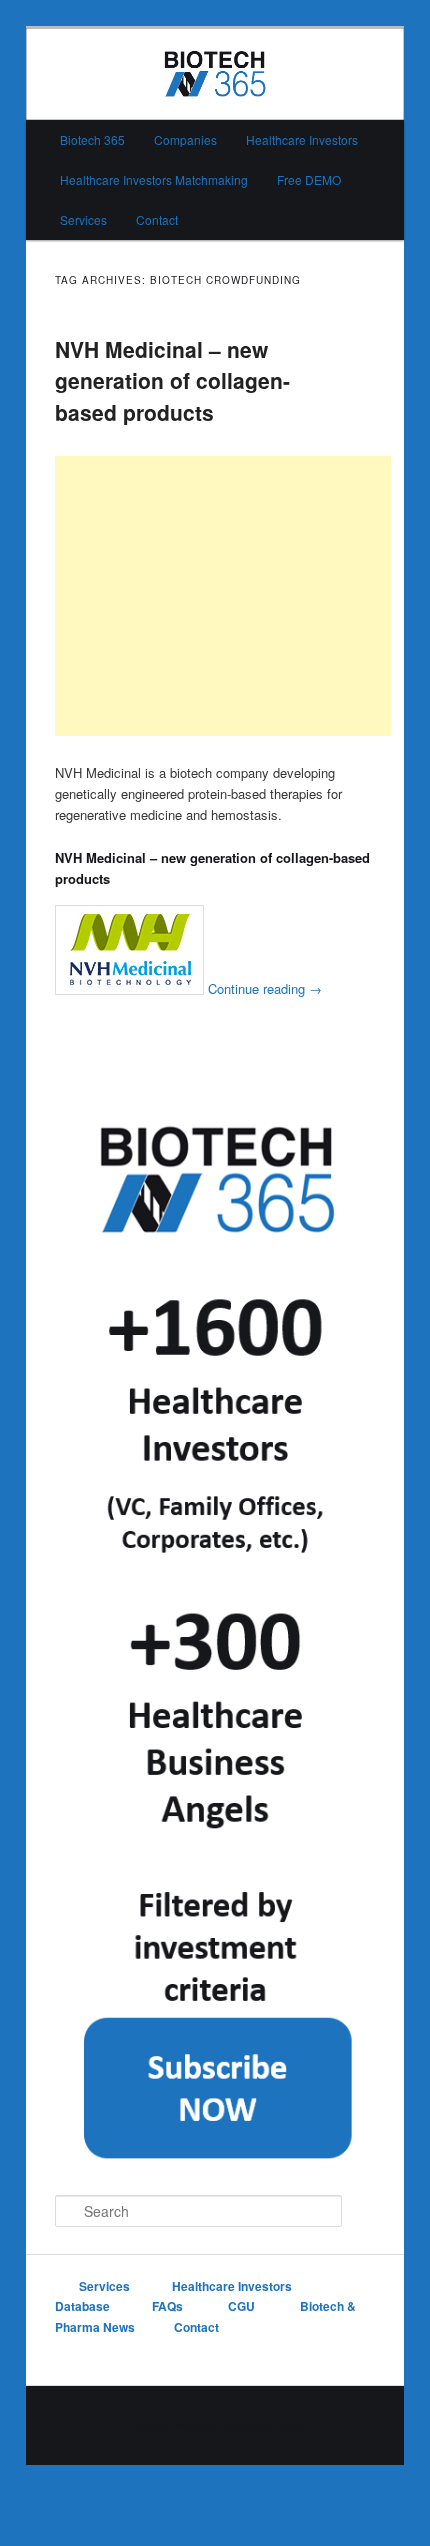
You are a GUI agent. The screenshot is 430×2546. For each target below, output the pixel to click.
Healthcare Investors (302, 139)
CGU (243, 2306)
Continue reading (265, 989)
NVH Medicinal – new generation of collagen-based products (172, 380)
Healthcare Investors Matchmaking (154, 179)
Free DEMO (309, 179)
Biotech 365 (92, 139)
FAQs (169, 2306)
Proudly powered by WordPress (215, 2425)
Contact (157, 219)
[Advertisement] (223, 596)
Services (83, 219)
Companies (185, 139)
